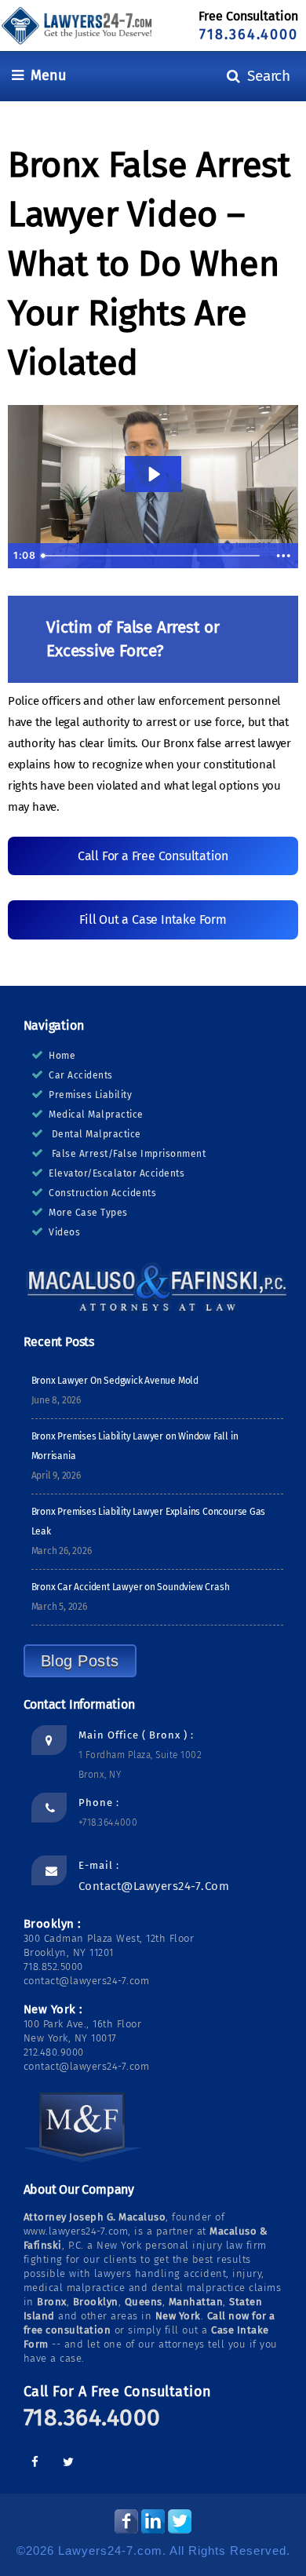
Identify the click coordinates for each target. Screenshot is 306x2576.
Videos (64, 1232)
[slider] (152, 556)
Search (265, 76)
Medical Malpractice (96, 1115)
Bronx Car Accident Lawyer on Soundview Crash (131, 1587)
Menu (45, 75)
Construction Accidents (102, 1193)
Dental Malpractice (97, 1134)
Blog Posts (80, 1661)
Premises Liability (90, 1095)
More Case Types (88, 1213)
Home (62, 1056)
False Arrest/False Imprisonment (129, 1154)
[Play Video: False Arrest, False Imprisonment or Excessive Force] (153, 474)
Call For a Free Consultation (153, 856)
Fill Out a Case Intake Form (153, 919)
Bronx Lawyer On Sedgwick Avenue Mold (115, 1381)
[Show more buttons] (283, 556)
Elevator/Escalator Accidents (117, 1173)
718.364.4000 (249, 35)
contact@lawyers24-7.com (154, 1886)
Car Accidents (81, 1075)
